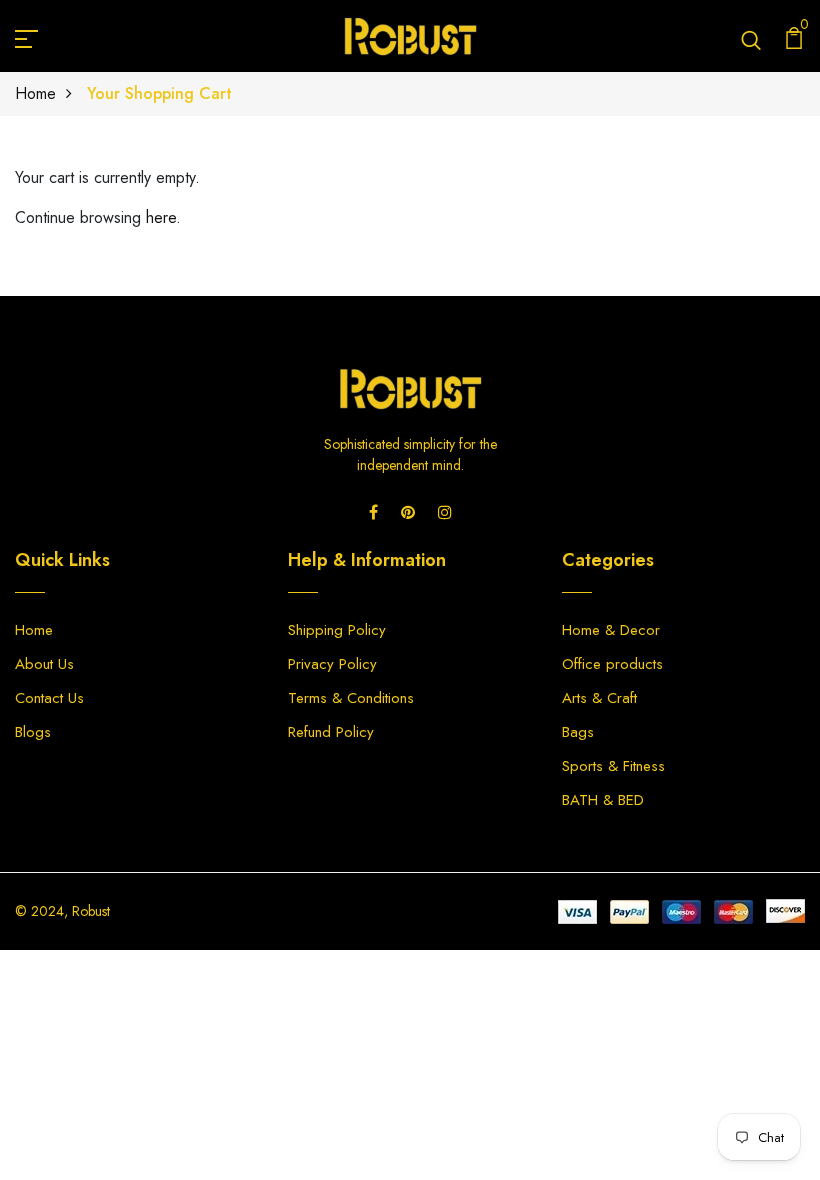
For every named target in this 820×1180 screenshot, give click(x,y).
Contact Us (49, 698)
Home (35, 93)
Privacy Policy (332, 664)
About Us (44, 664)
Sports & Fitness (613, 766)
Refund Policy (331, 732)
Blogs (33, 732)
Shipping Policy (337, 630)
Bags (578, 732)
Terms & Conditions (351, 698)
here (161, 217)
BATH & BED (603, 800)
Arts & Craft (599, 698)
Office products (612, 664)
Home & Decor (611, 630)
